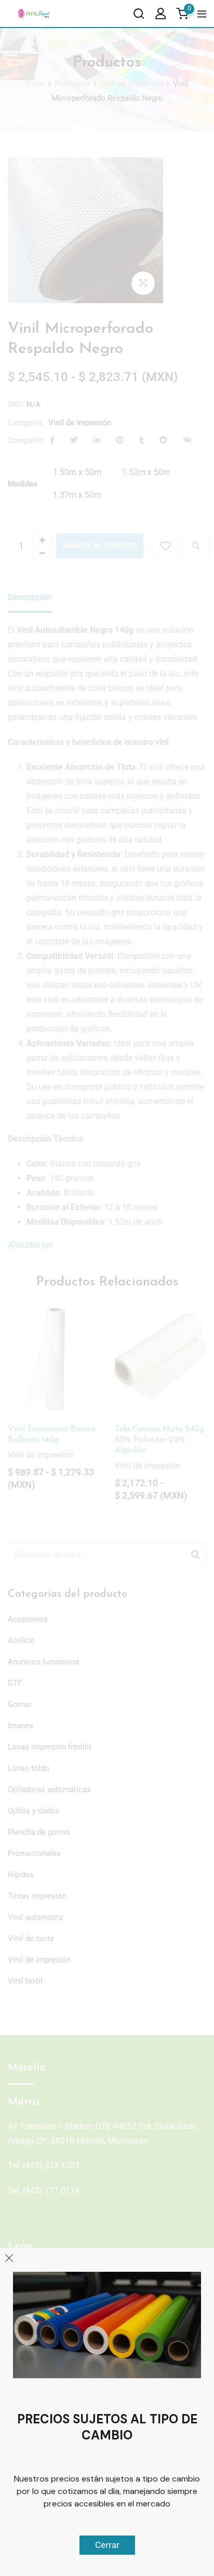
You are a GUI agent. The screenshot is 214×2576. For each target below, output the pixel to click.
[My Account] (160, 13)
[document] (107, 1288)
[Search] (139, 13)
